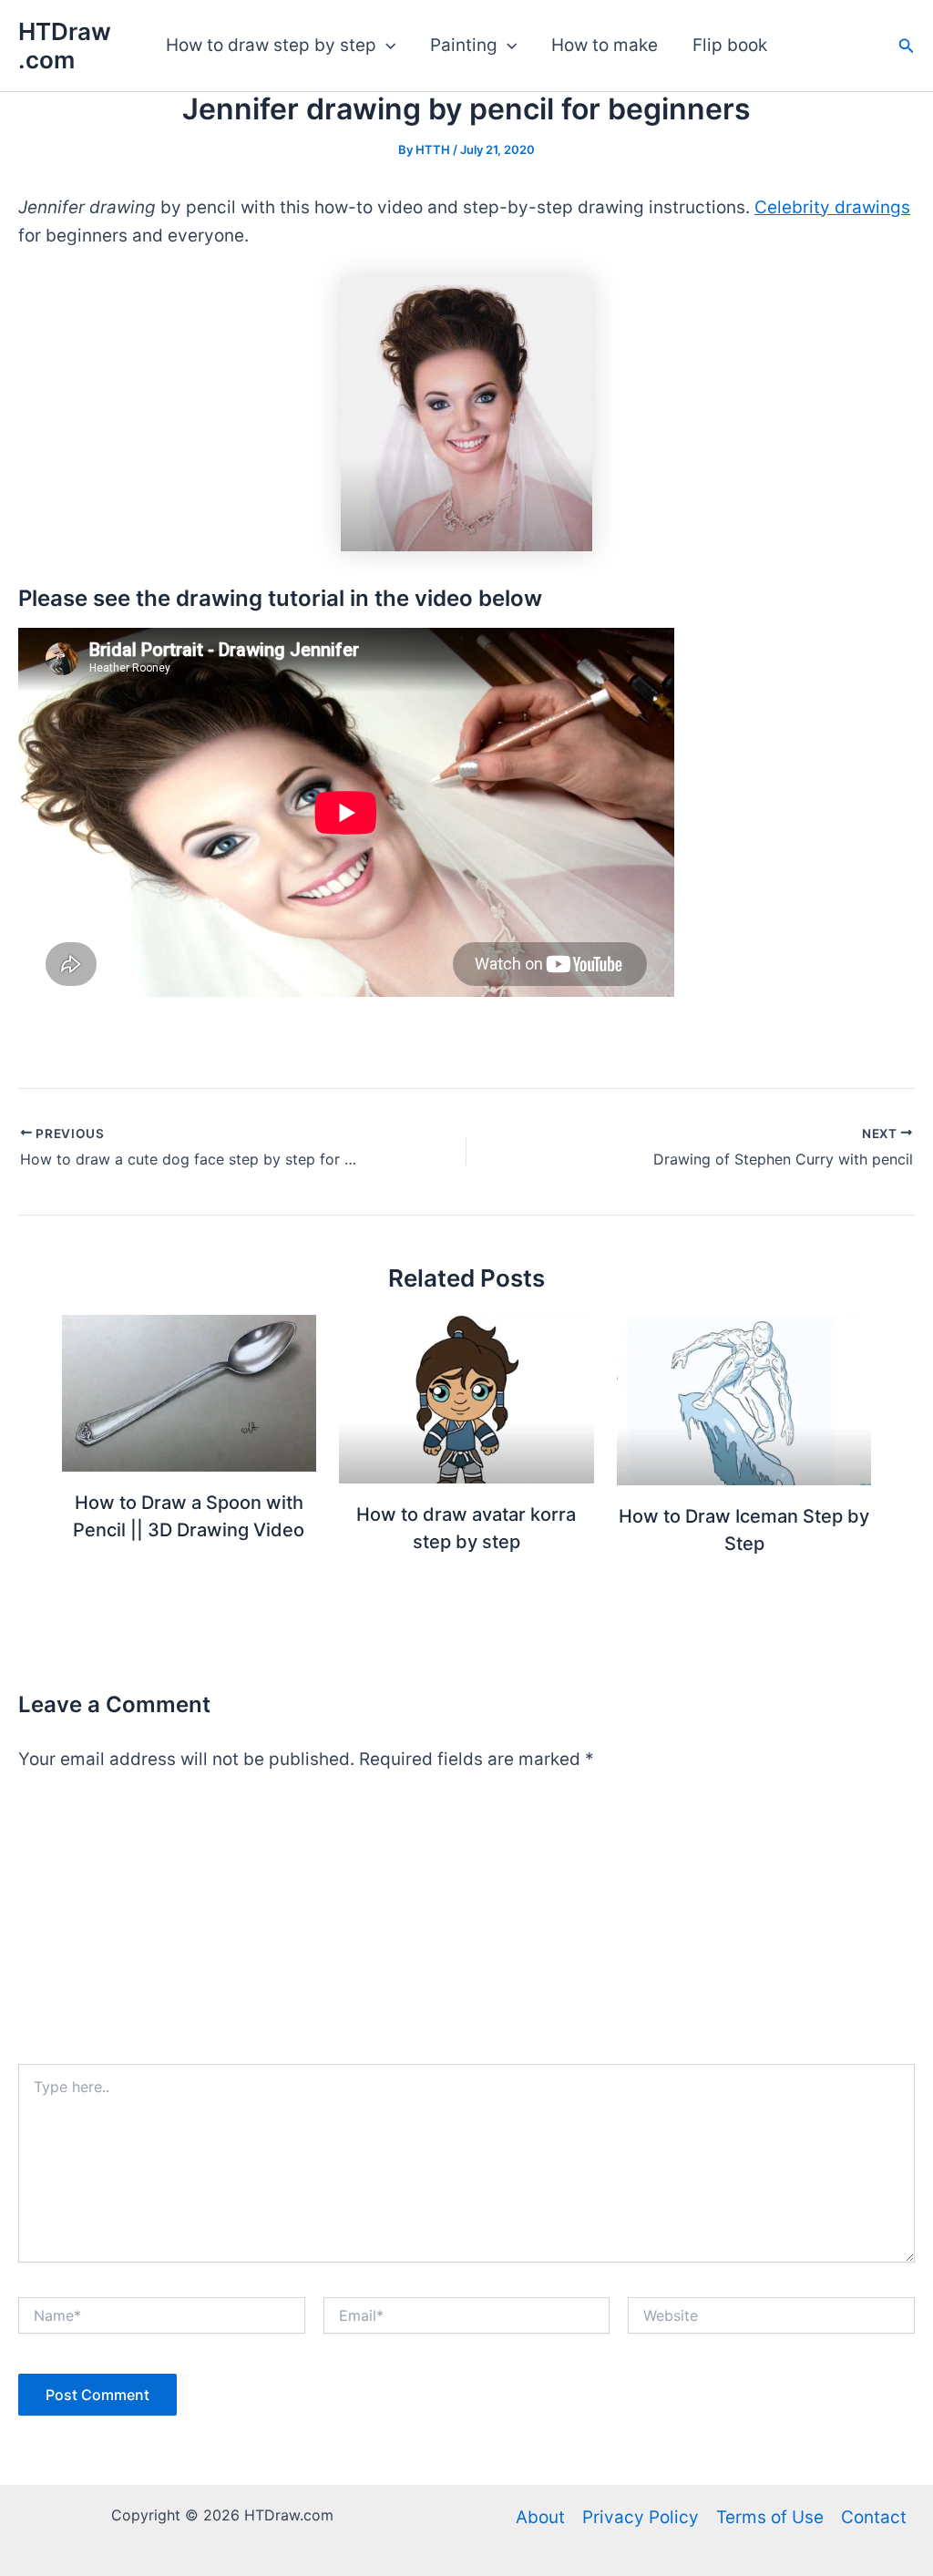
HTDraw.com (65, 46)
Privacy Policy (641, 2517)
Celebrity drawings (832, 207)
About (540, 2517)
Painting (464, 45)
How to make (605, 45)
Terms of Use (770, 2517)
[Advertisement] (466, 1927)
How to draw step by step (271, 45)
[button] (386, 46)
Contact (874, 2517)
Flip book (730, 45)
